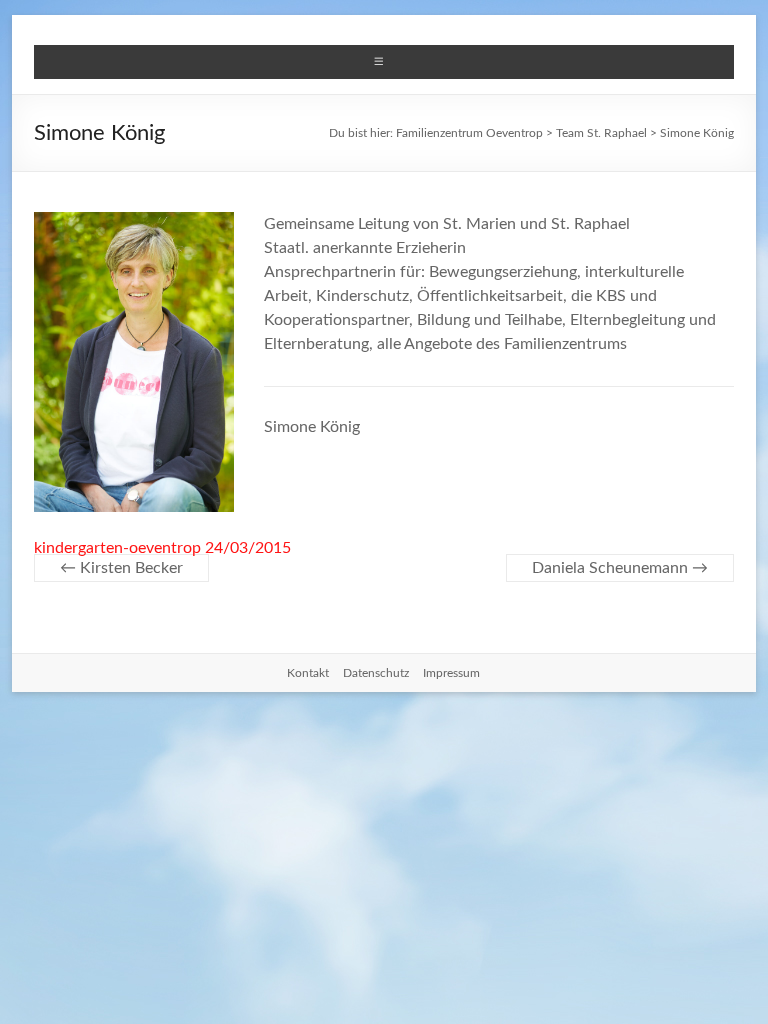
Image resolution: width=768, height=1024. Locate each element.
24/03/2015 (248, 548)
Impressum (451, 673)
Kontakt (308, 673)
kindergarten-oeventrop (117, 548)
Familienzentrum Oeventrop (469, 133)
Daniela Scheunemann (620, 568)
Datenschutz (376, 673)
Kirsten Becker (121, 568)
